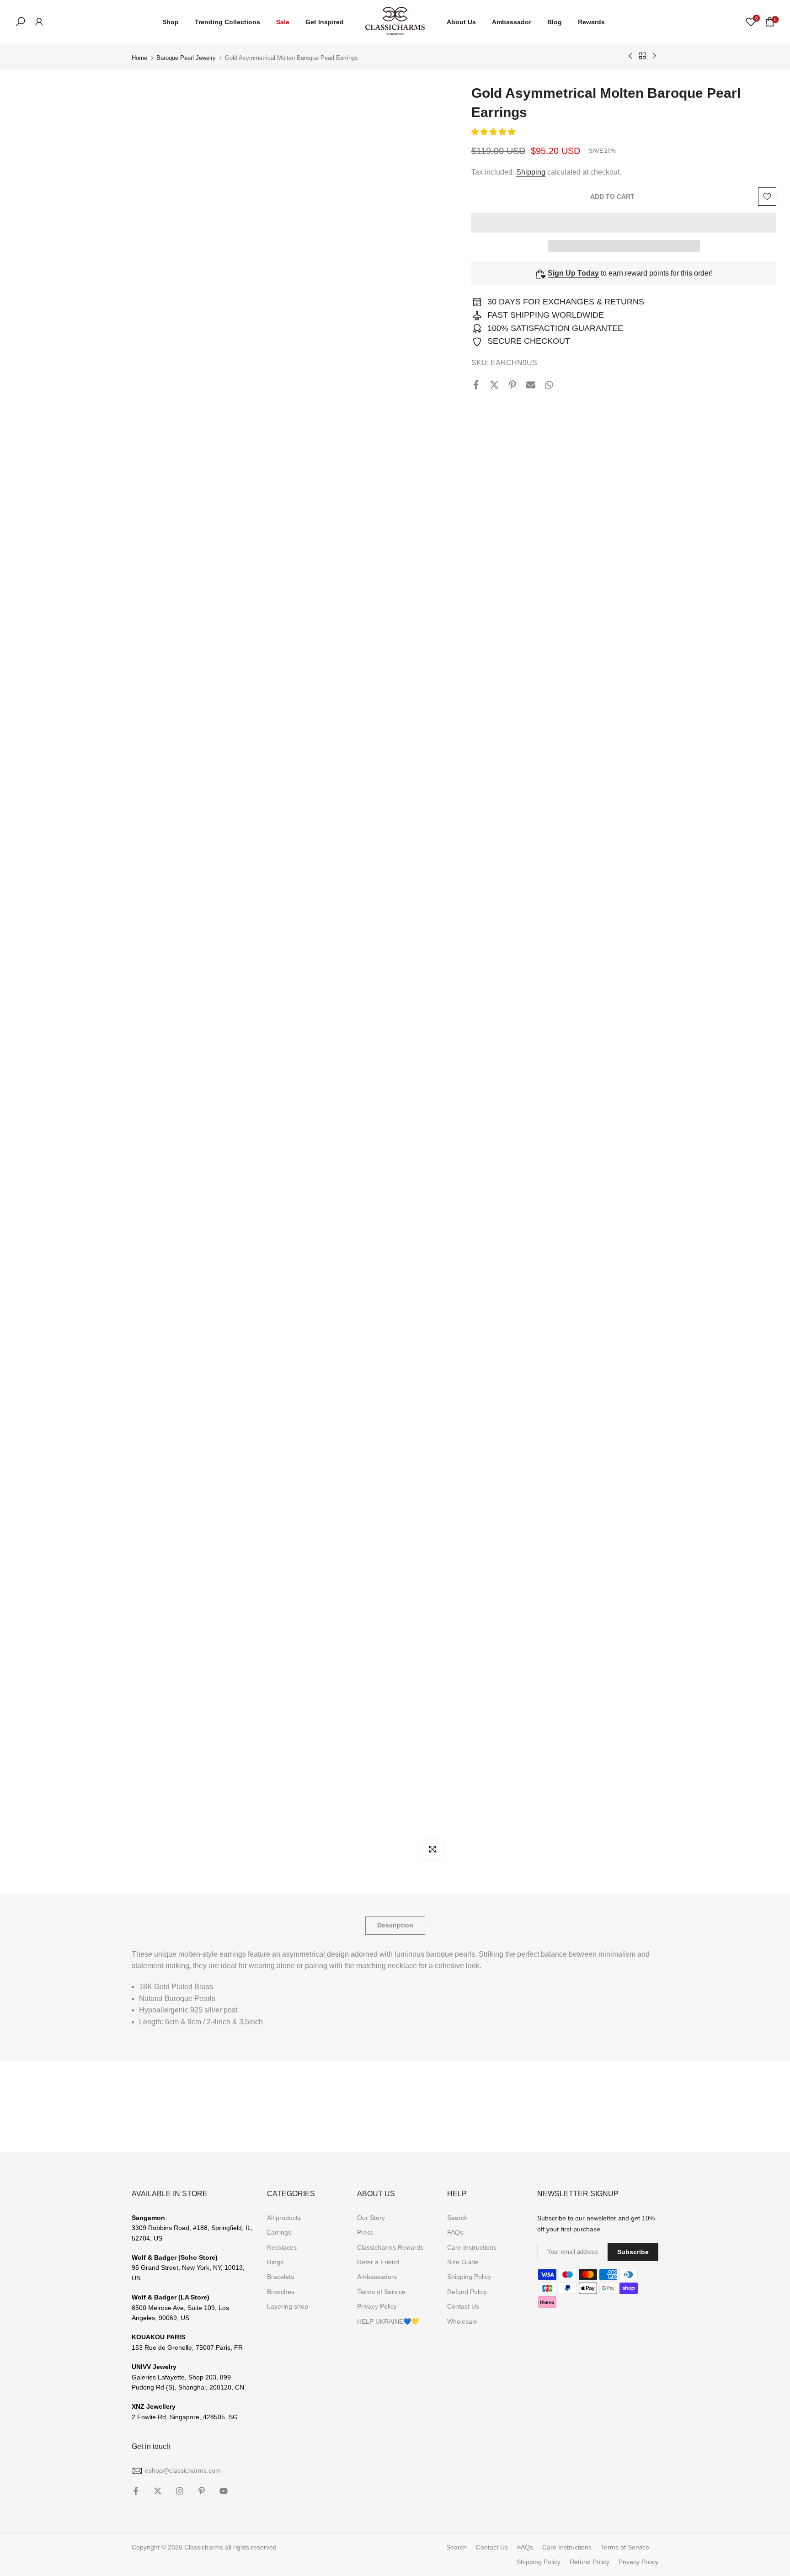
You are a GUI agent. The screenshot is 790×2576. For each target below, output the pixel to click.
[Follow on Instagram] (180, 2491)
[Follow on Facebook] (136, 2491)
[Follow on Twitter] (158, 2491)
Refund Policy (467, 2292)
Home (139, 58)
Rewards (591, 22)
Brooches (281, 2292)
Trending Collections (227, 22)
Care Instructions (472, 2247)
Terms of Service (381, 2292)
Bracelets (280, 2277)
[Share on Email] (531, 385)
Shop (171, 22)
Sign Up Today (573, 274)
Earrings (279, 2232)
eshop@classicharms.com (183, 2470)
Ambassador (512, 22)
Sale (283, 22)
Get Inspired (325, 22)
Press (365, 2232)
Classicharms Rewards (390, 2247)
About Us (461, 22)
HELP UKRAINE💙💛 (388, 2321)
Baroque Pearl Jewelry (186, 58)
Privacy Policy (377, 2306)
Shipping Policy (469, 2277)
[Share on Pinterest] (512, 385)
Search (457, 2218)
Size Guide (463, 2262)
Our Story (371, 2218)
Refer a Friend (378, 2262)
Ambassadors (377, 2277)
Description (395, 1925)
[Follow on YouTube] (224, 2491)
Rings (275, 2262)
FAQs (455, 2232)
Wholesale (462, 2321)
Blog (555, 22)
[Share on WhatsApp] (549, 385)
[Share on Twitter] (494, 385)
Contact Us (463, 2306)
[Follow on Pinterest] (202, 2491)
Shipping (531, 173)
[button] (494, 132)
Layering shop (288, 2306)
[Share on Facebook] (476, 385)
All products (284, 2218)
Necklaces (282, 2247)
